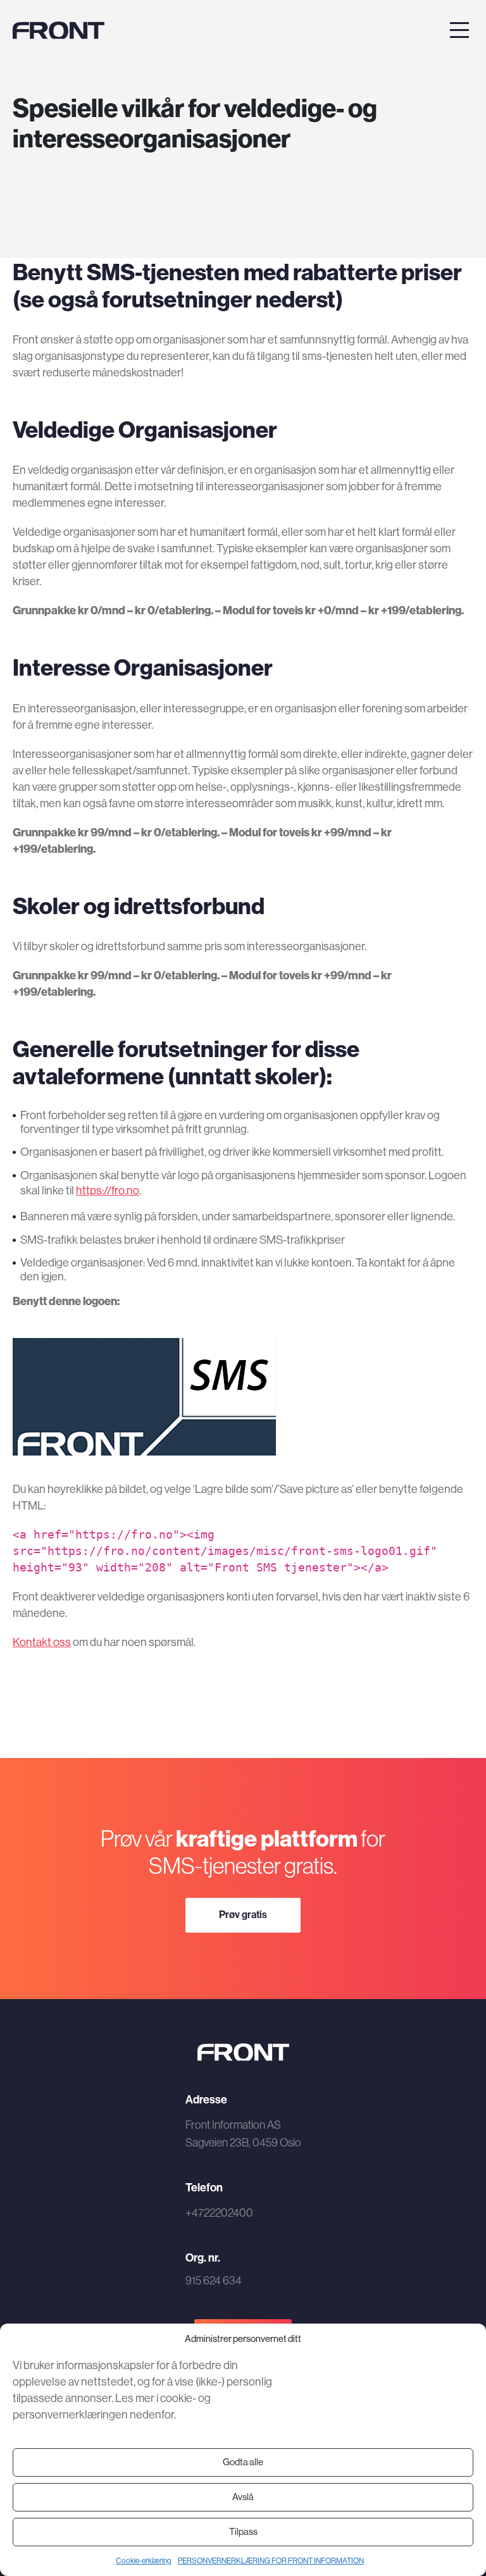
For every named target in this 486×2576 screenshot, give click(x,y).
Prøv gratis (243, 1914)
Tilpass (243, 2531)
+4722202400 (219, 2213)
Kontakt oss (42, 1642)
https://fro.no (108, 1190)
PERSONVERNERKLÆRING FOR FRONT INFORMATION (271, 2561)
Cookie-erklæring (144, 2561)
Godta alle (243, 2462)
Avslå (243, 2497)
